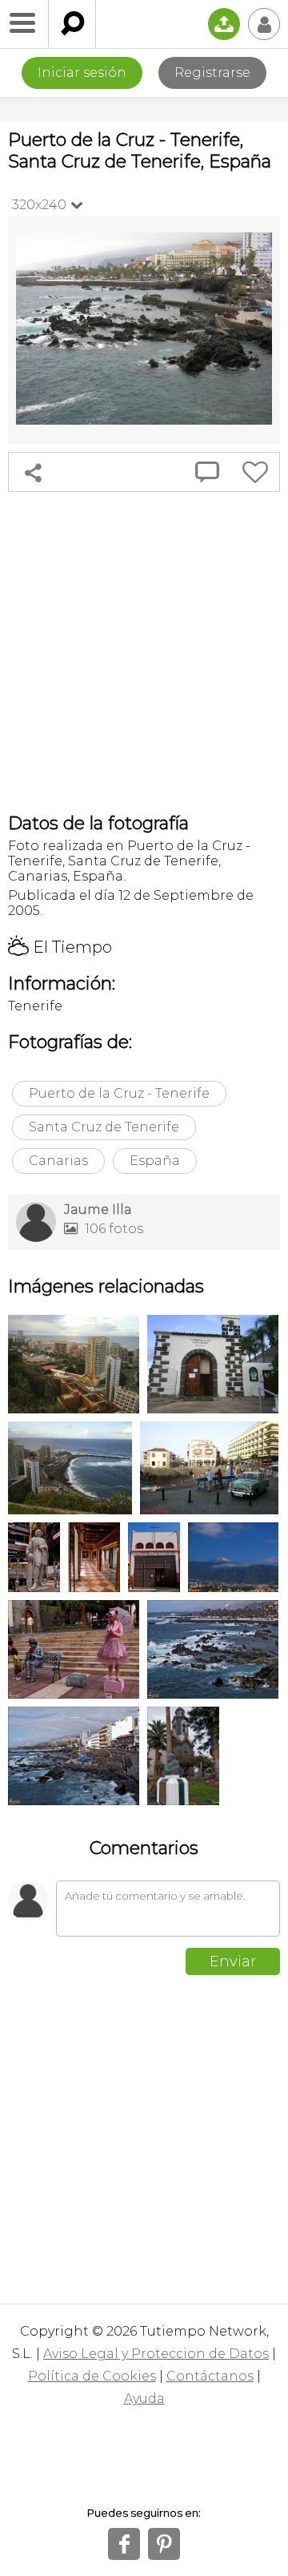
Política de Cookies (92, 2376)
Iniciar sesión (82, 73)
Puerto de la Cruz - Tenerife (119, 1093)
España (155, 1161)
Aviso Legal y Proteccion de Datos (156, 2354)
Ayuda (144, 2399)
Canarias (58, 1161)
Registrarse (212, 73)
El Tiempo (60, 947)
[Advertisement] (144, 652)
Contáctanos (210, 2376)
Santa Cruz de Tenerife (104, 1127)
